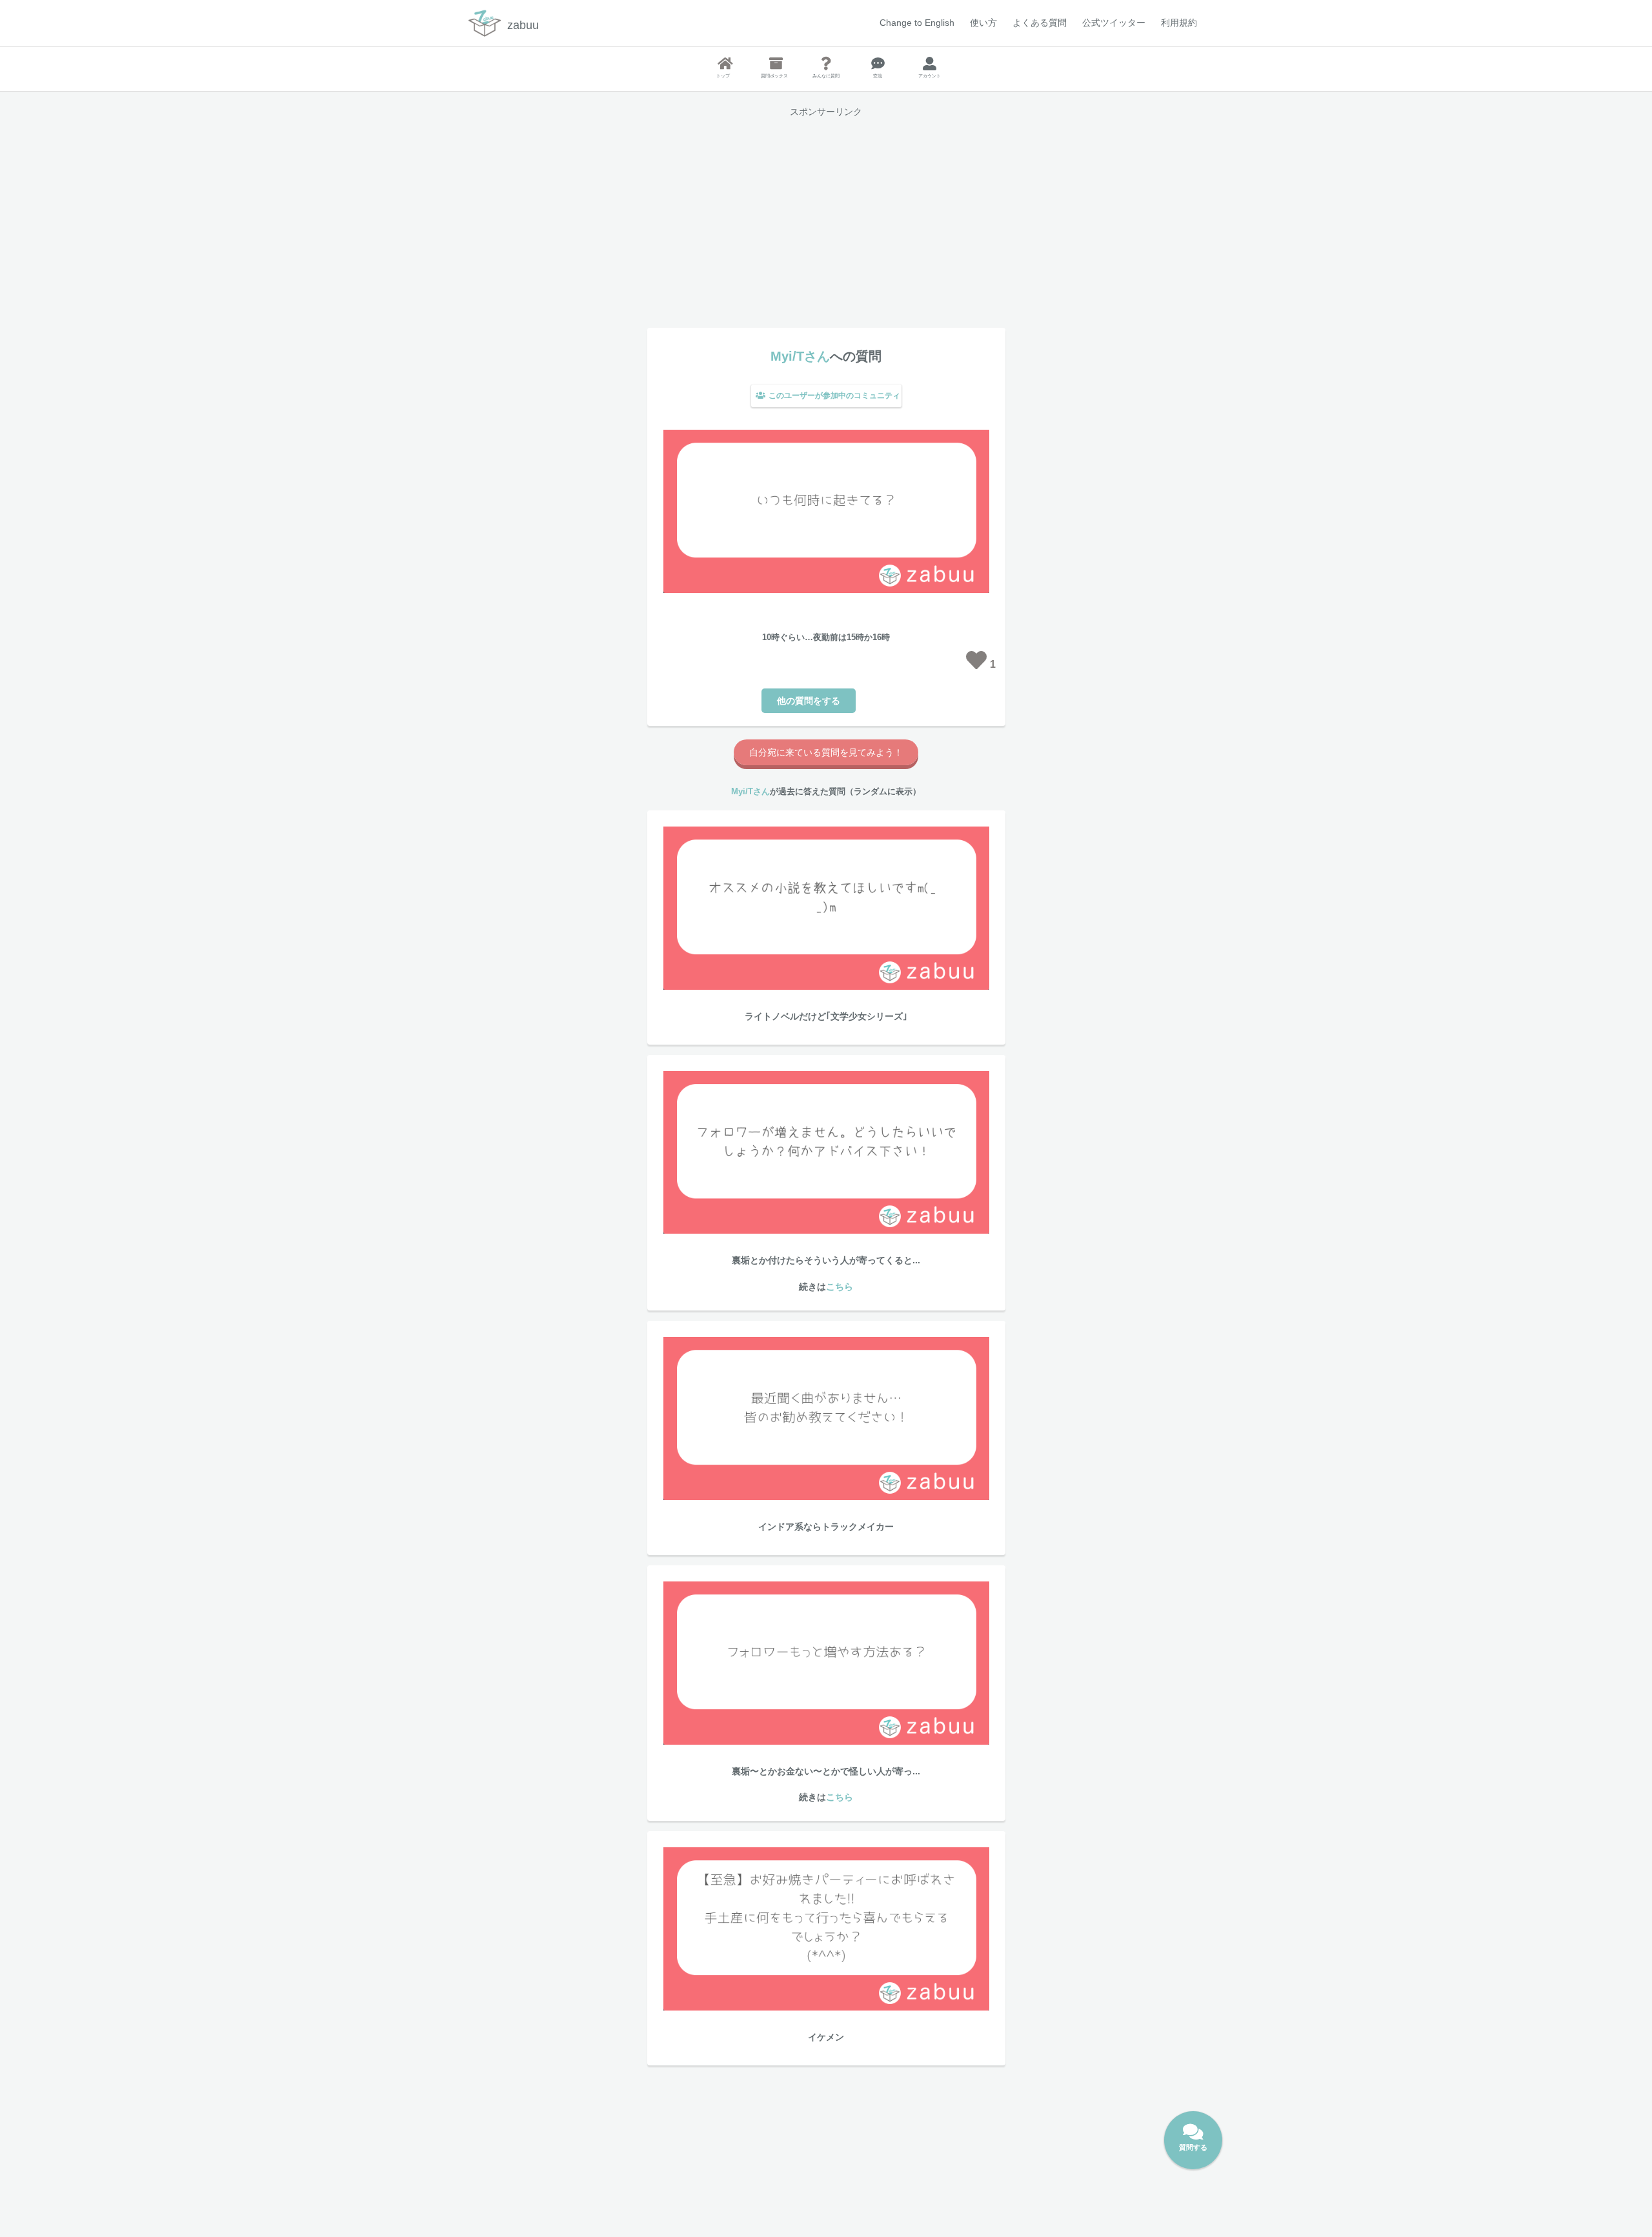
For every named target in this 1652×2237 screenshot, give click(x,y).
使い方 (983, 23)
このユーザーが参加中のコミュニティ (834, 396)
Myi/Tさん (800, 356)
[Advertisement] (826, 217)
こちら (840, 1287)
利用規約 (1179, 23)
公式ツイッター (1114, 23)
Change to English (917, 23)
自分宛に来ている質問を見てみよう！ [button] (826, 752)
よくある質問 (1040, 23)
